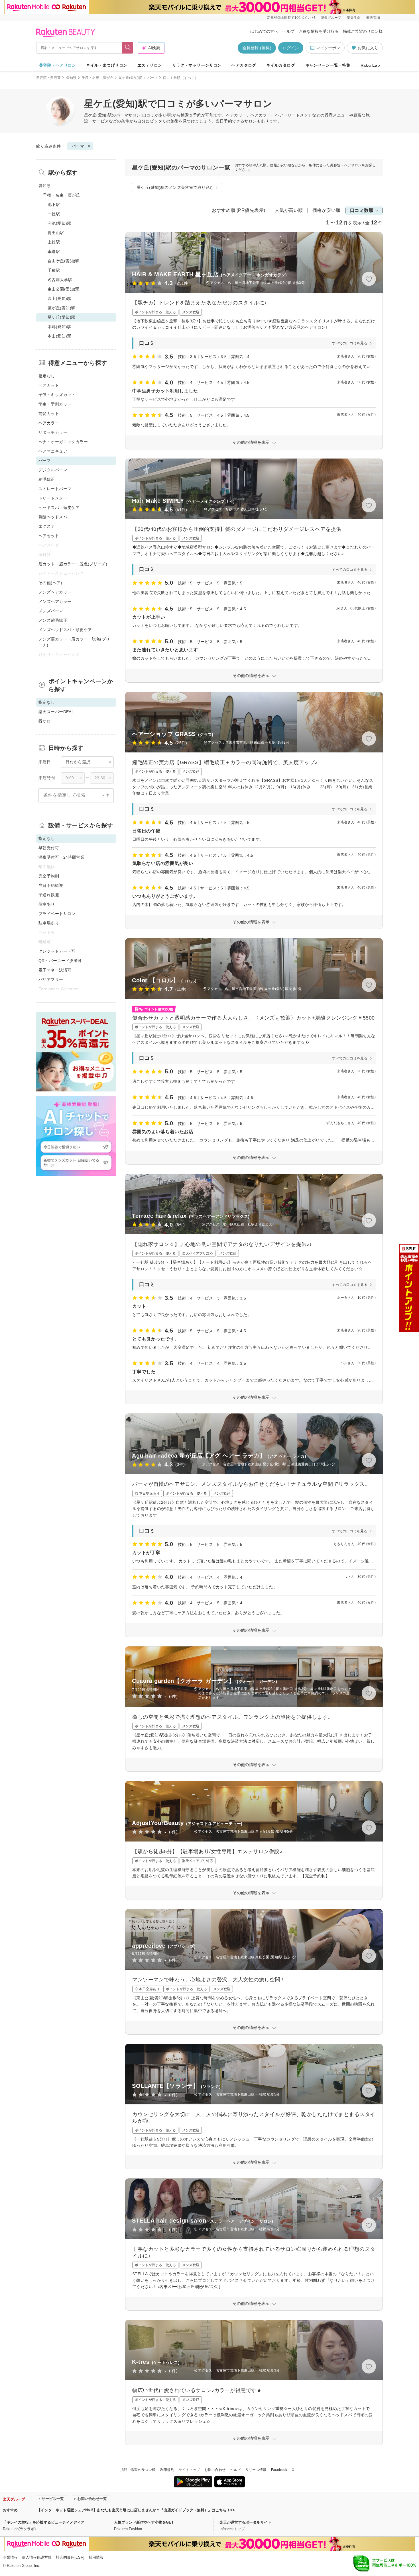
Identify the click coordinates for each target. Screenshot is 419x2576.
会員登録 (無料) (257, 48)
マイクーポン (328, 48)
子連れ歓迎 (49, 895)
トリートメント (53, 498)
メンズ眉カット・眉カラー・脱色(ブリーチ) (74, 642)
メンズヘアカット (55, 592)
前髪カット (49, 414)
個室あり (47, 904)
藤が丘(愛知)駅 (61, 308)
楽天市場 (373, 18)
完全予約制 (49, 876)
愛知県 (71, 78)
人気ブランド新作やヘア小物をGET (144, 2522)
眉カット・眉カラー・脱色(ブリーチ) (73, 564)
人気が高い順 (289, 210)
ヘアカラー (49, 423)
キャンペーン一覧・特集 (328, 65)
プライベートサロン (57, 914)
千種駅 (54, 270)
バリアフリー (51, 979)
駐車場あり (49, 923)
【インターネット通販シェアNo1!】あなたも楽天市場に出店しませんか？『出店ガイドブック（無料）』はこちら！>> (136, 2510)
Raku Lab (370, 65)
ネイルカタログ (281, 65)
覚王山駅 (56, 233)
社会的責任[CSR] (70, 2557)
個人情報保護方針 (37, 2557)
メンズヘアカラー (55, 601)
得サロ (45, 721)
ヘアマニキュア (53, 451)
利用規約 (167, 2470)
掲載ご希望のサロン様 (363, 31)
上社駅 (54, 242)
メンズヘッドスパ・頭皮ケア (65, 630)
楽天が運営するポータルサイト (245, 2522)
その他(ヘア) (50, 583)
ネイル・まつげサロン (107, 65)
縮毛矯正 (47, 479)
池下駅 (54, 204)
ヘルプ (288, 31)
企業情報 (10, 2557)
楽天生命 (354, 18)
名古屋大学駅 (60, 280)
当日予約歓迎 (51, 885)
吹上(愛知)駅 (59, 298)
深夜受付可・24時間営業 (61, 857)
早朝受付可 (49, 848)
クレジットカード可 (57, 951)
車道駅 (54, 251)
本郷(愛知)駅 (59, 327)
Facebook (279, 2470)
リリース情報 (256, 2470)
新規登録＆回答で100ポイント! (291, 18)
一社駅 (54, 214)
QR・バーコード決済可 (60, 961)
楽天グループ (331, 18)
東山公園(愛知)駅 (64, 289)
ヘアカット (49, 385)
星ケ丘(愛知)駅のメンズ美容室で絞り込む (175, 187)
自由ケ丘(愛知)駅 (64, 261)
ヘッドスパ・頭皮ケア (59, 508)
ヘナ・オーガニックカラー (63, 442)
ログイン (291, 48)
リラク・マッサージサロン (197, 65)
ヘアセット (49, 536)
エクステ (47, 526)
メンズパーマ (51, 611)
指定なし (47, 376)
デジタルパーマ (53, 470)
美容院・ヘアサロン (58, 65)
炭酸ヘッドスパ (53, 517)
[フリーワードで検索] (128, 48)
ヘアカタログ (244, 65)
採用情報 (96, 2557)
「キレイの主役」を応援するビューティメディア (44, 2522)
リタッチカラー (53, 432)
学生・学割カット (55, 404)
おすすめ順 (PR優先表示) (239, 210)
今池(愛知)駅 (59, 223)
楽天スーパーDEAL (56, 712)
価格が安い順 (327, 210)
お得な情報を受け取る (319, 31)
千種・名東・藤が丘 (98, 78)
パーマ (153, 78)
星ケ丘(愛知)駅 (130, 78)
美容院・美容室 (49, 78)
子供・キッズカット (57, 395)
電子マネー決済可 (55, 970)
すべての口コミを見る (350, 343)
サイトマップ (189, 2470)
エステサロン (150, 65)
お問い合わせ (215, 2470)
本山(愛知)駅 (59, 336)
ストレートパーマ (55, 489)
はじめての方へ (264, 31)
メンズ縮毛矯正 (53, 620)
